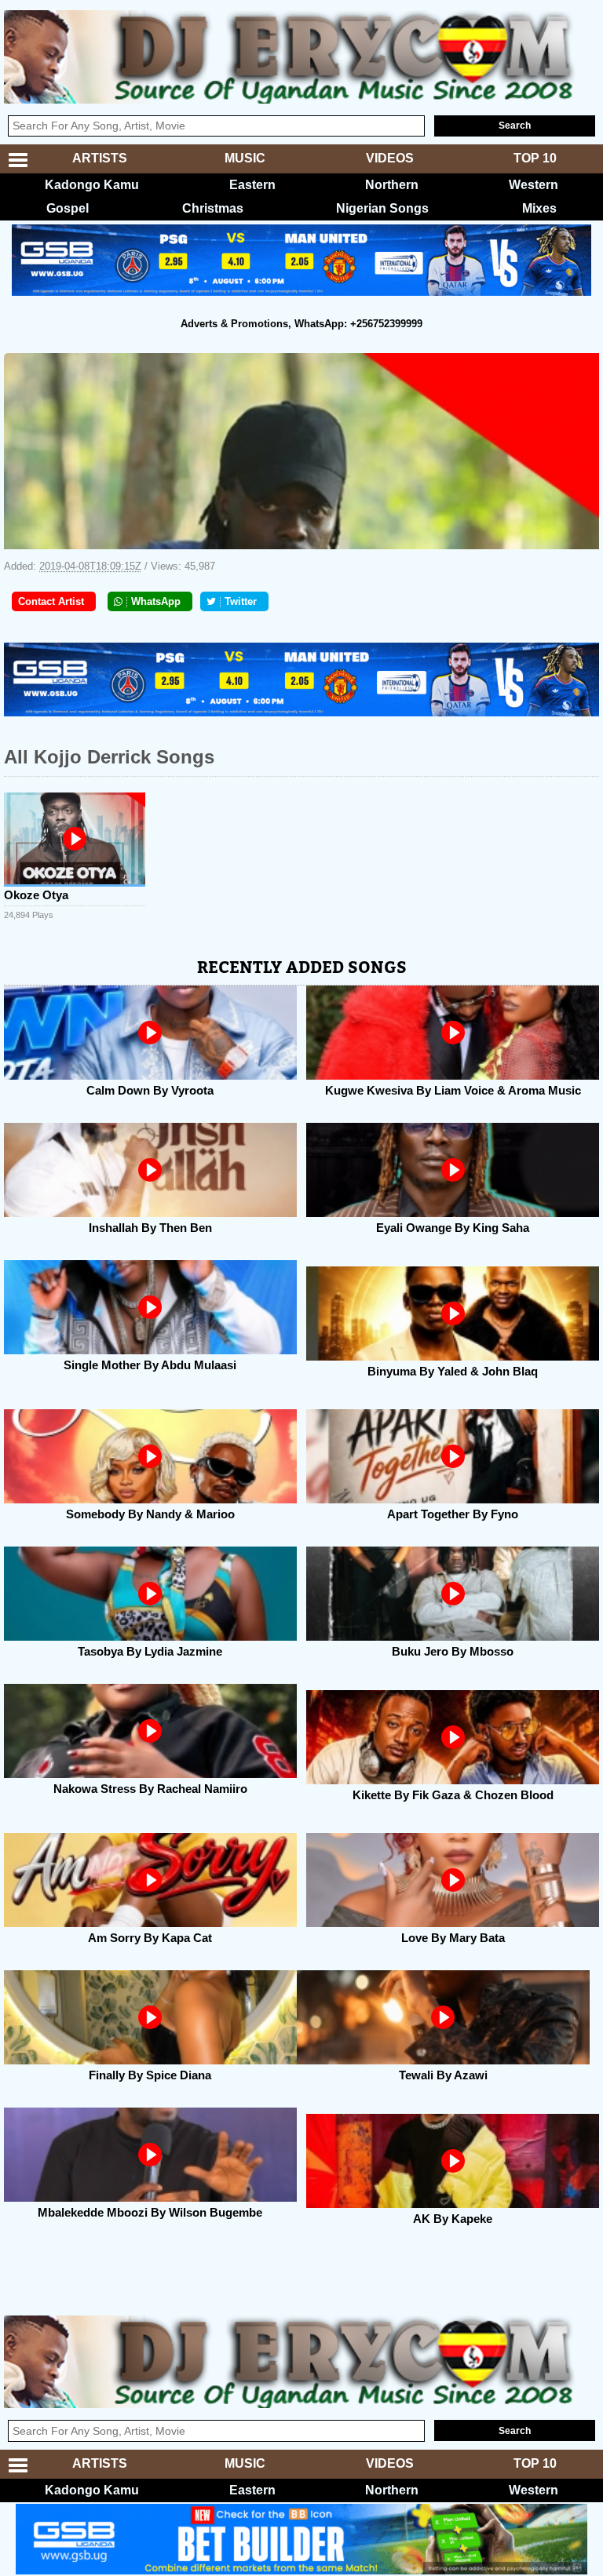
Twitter (241, 601)
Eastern (252, 185)
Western (534, 185)
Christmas (213, 208)
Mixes (539, 208)
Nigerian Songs (382, 208)
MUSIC (245, 158)
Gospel (68, 208)
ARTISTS (100, 158)
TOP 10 (535, 158)
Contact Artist (51, 601)
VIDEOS (390, 158)
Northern (392, 185)
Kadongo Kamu (92, 185)
